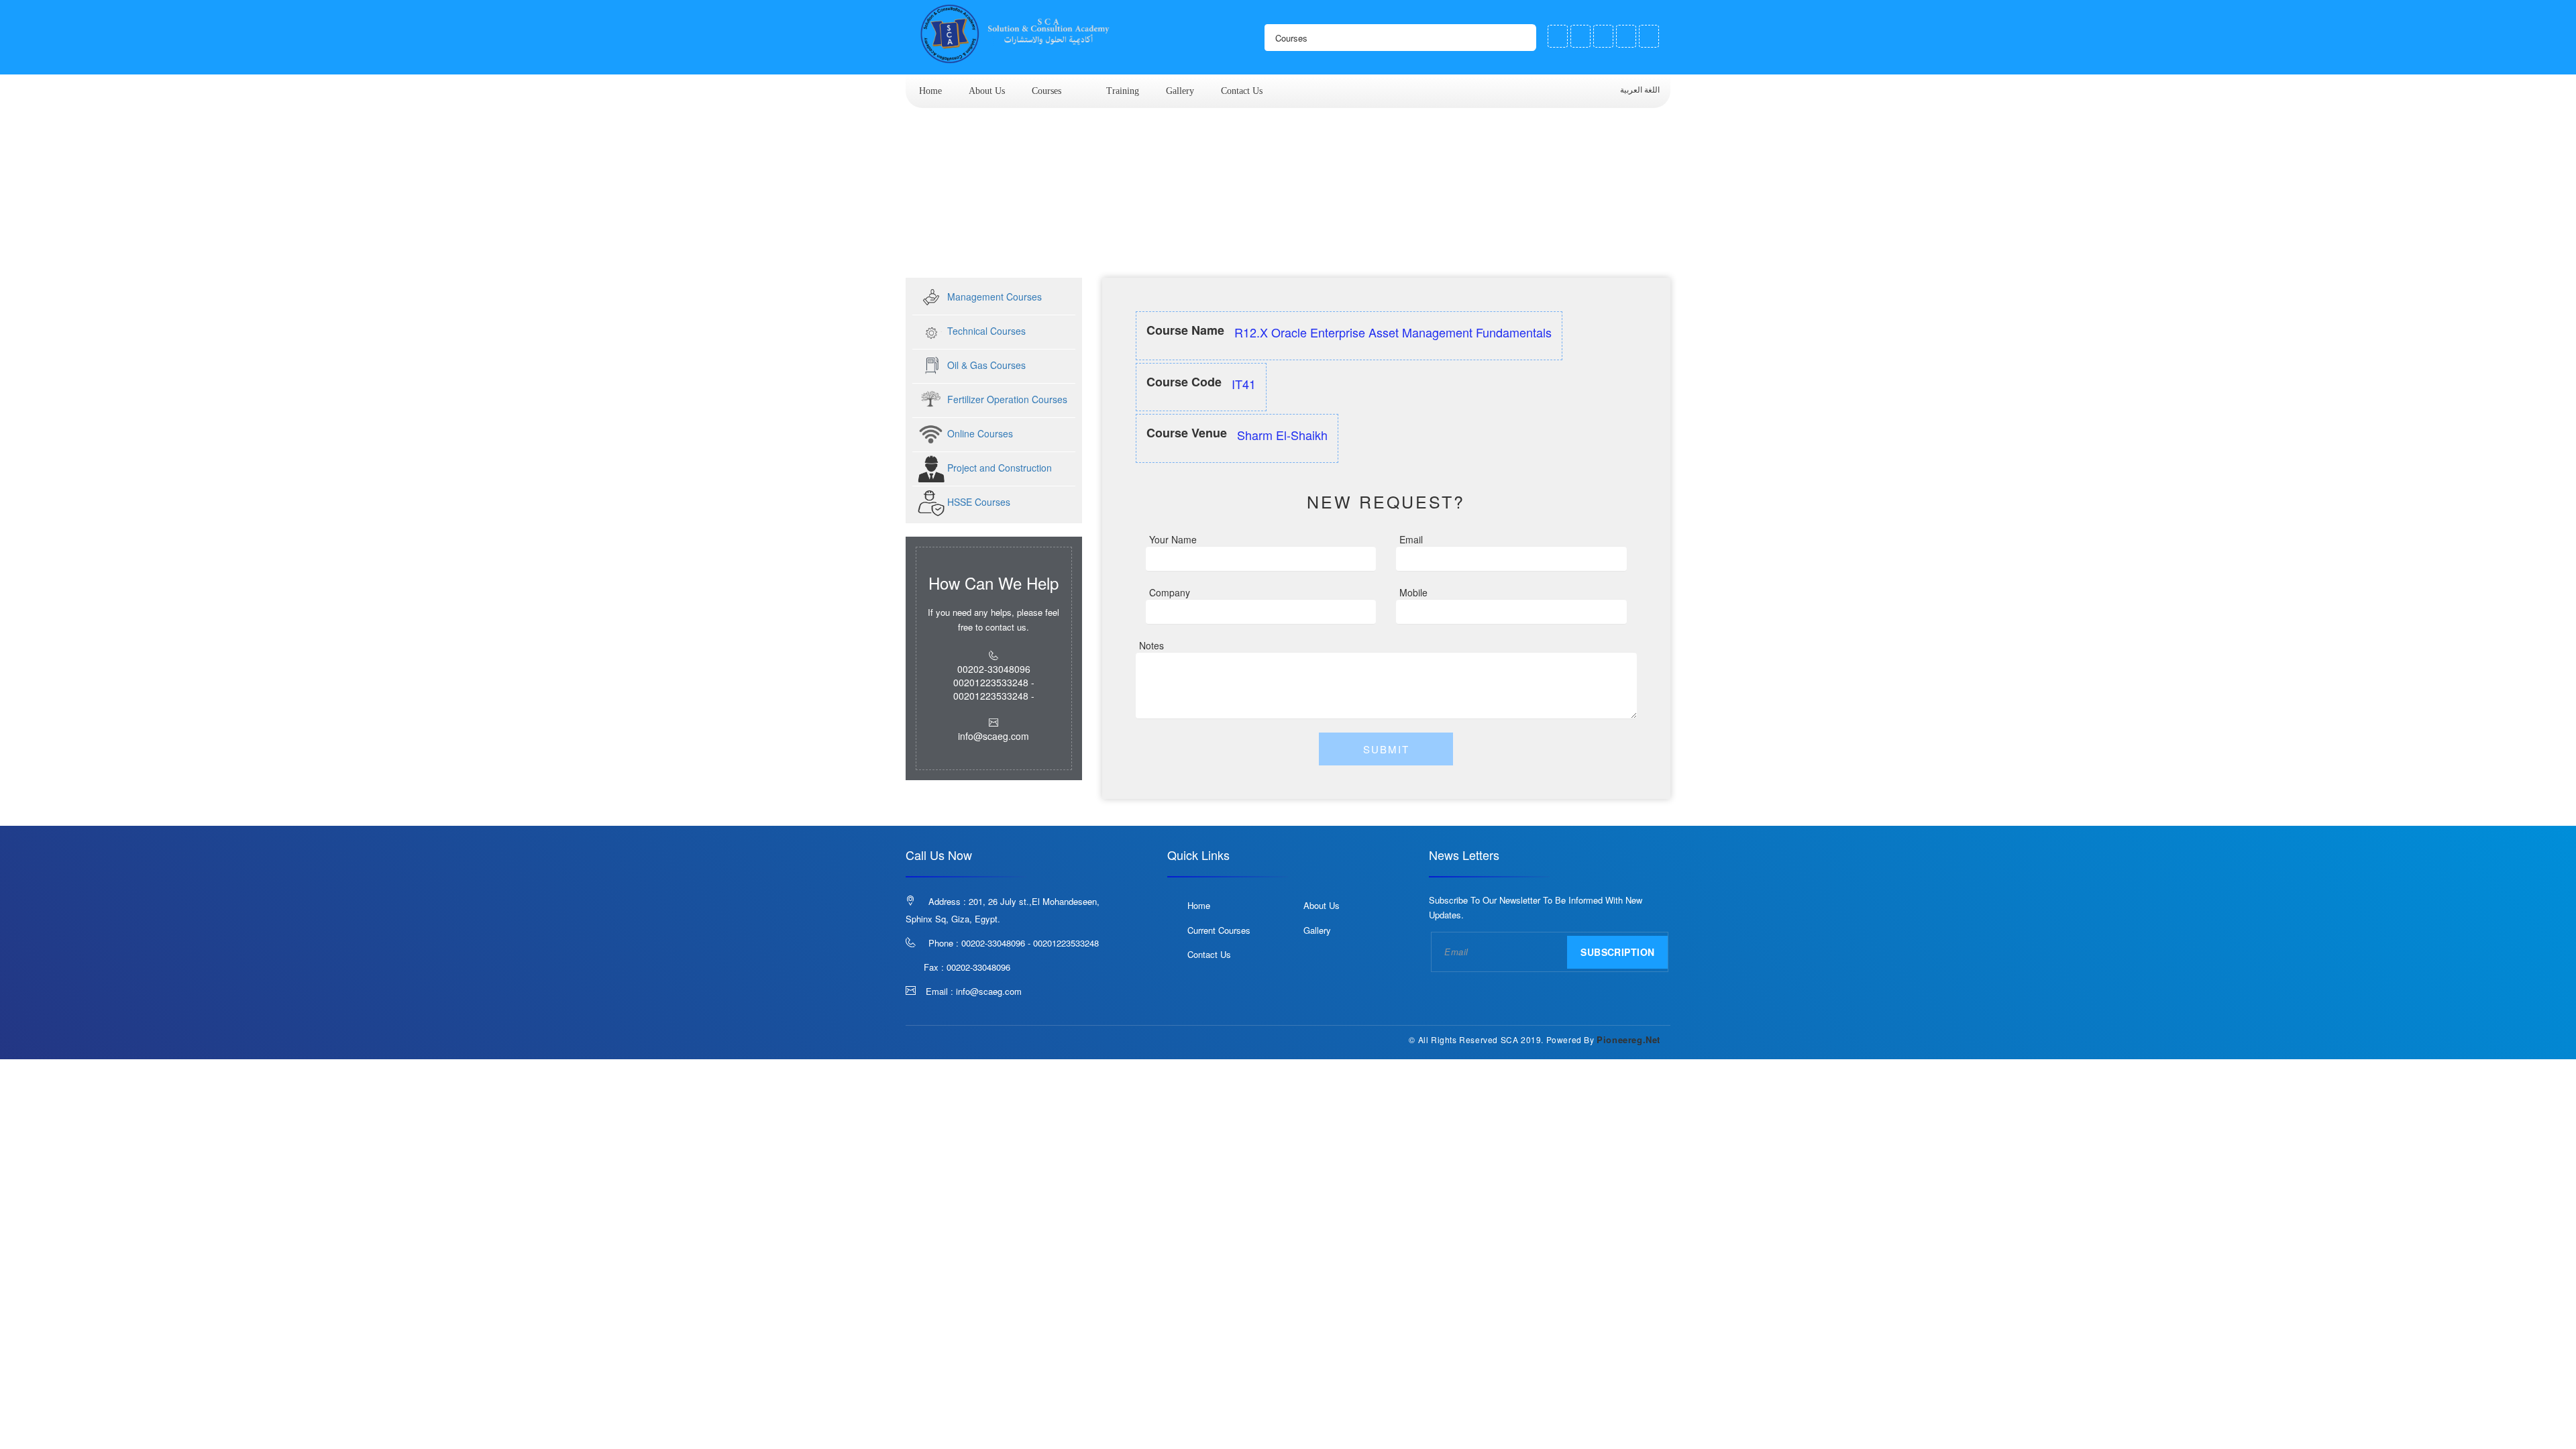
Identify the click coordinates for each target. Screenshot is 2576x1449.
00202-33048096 (978, 967)
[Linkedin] (1649, 36)
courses (1046, 91)
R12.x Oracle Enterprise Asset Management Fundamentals (1137, 253)
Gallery (1180, 91)
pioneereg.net (1628, 1039)
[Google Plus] (1603, 36)
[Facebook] (1558, 36)
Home (930, 91)
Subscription (1617, 952)
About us (987, 91)
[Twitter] (1580, 36)
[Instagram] (1626, 36)
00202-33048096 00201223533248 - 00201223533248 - (994, 682)
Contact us (1242, 91)
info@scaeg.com (989, 991)
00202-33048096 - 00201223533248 (1030, 943)
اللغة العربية (1641, 90)
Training (1123, 91)
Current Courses (1219, 930)
